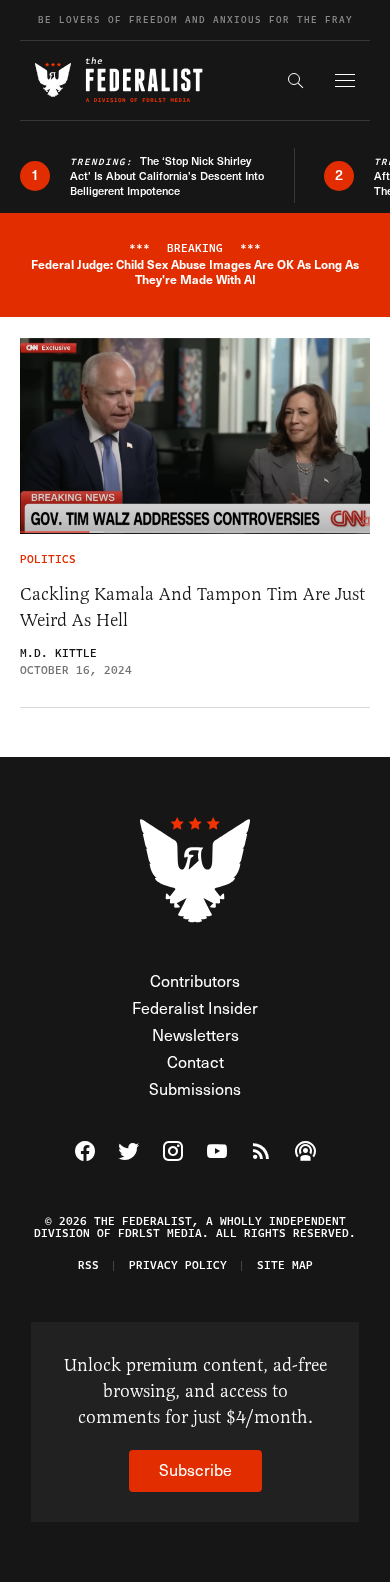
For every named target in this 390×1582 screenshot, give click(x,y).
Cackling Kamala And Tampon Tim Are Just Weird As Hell (192, 607)
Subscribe (195, 1469)
